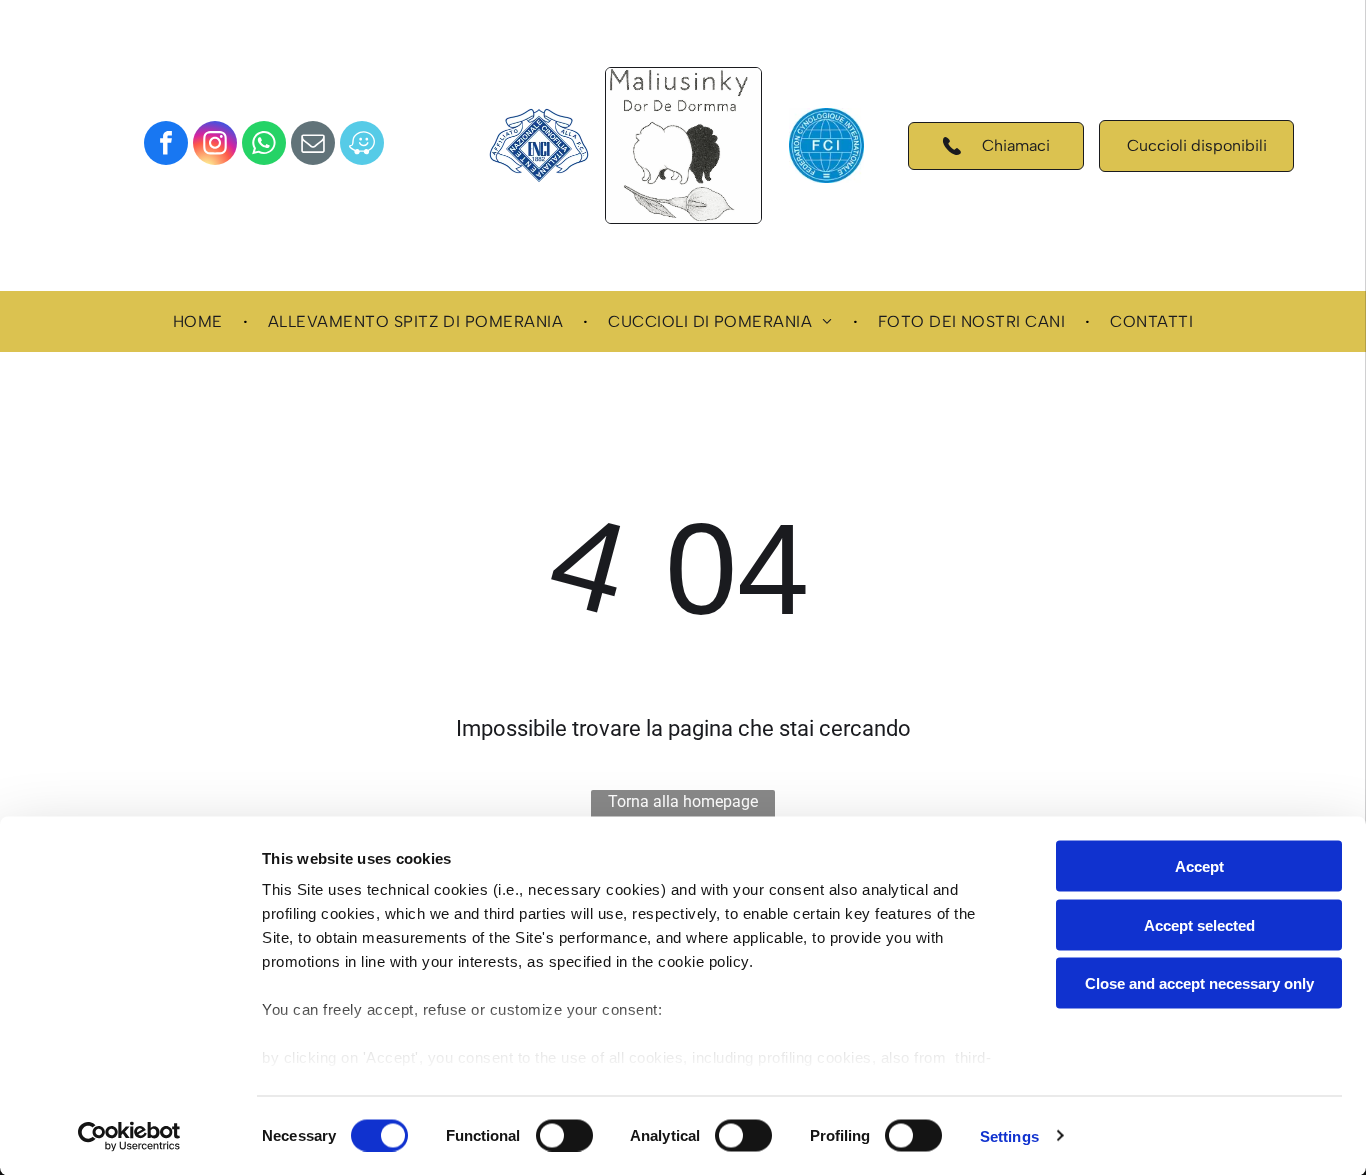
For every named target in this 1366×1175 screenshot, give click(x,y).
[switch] (564, 1135)
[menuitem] (200, 321)
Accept (1199, 866)
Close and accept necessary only (1199, 983)
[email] (313, 145)
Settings (1009, 1135)
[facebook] (166, 145)
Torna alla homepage (683, 801)
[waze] (362, 145)
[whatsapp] (264, 145)
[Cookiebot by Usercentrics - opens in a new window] (129, 1136)
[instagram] (215, 145)
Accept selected (1199, 924)
